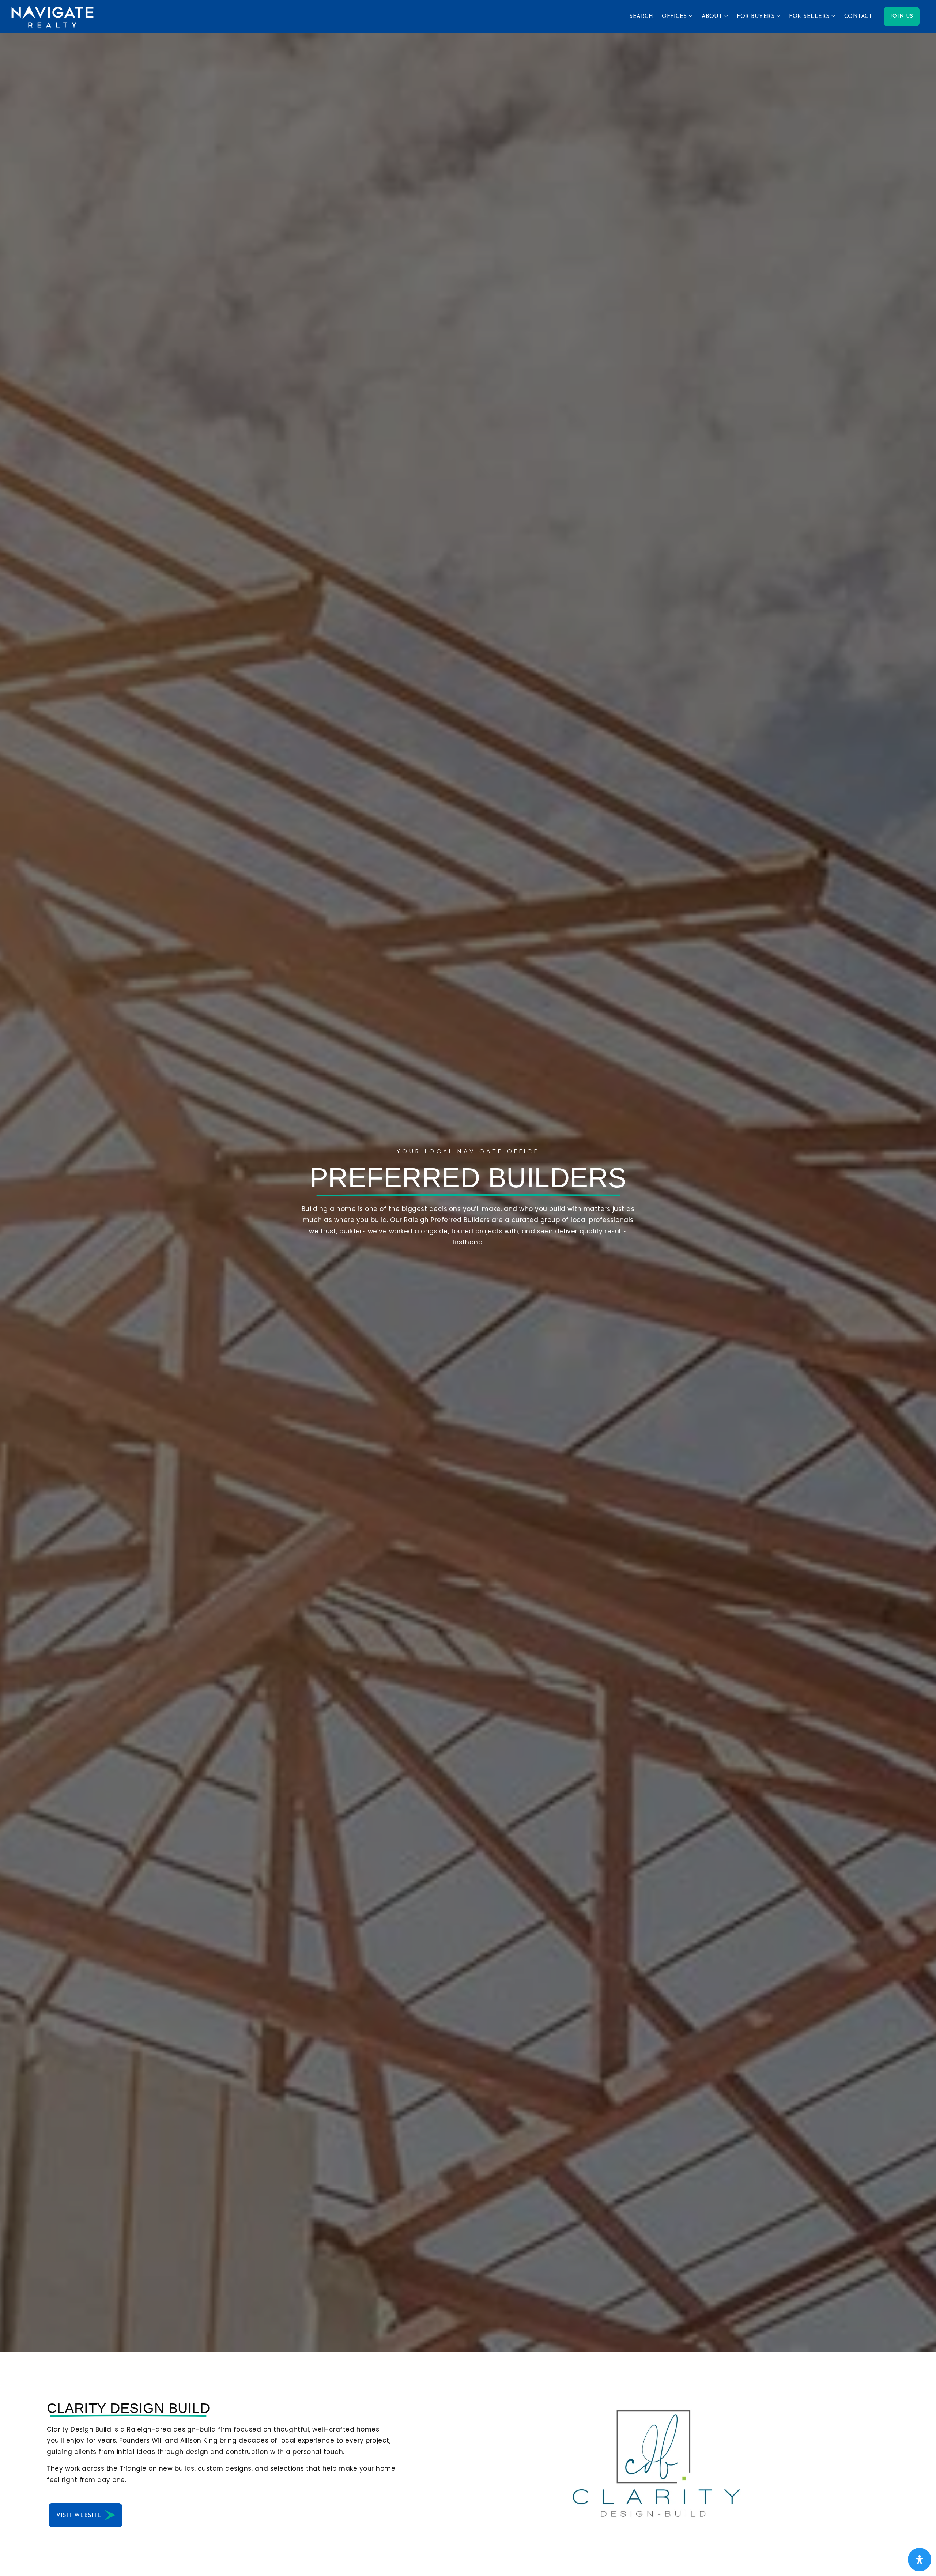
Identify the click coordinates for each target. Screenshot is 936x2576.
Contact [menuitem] (858, 17)
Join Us (902, 16)
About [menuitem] (713, 17)
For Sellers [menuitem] (810, 17)
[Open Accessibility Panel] (920, 2560)
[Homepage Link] (52, 16)
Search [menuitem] (641, 17)
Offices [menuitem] (675, 17)
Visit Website (80, 2516)
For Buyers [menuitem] (757, 17)
